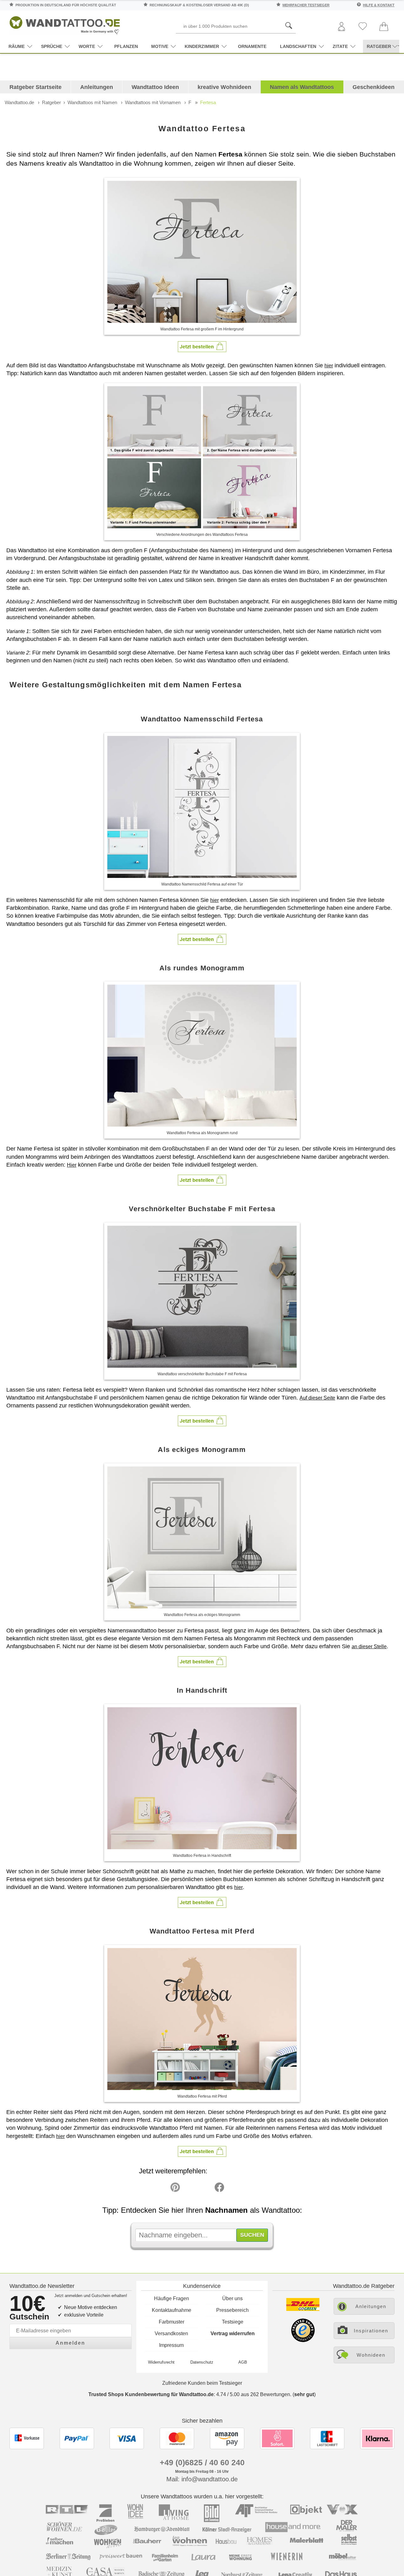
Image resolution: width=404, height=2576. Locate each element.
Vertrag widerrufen (233, 2333)
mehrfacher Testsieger (306, 5)
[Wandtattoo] (65, 24)
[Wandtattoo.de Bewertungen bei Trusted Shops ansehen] (303, 2340)
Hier (72, 1165)
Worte (87, 46)
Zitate (340, 46)
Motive (160, 46)
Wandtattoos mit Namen (92, 102)
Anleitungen (97, 87)
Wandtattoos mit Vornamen (153, 102)
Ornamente (252, 46)
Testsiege (233, 2322)
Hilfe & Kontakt (379, 5)
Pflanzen (126, 46)
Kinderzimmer (202, 46)
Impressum (171, 2345)
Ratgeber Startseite (36, 87)
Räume (17, 46)
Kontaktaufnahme (172, 2310)
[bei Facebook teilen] (205, 2189)
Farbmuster (172, 2322)
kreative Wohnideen (224, 87)
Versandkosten (171, 2333)
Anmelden (70, 2343)
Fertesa (208, 102)
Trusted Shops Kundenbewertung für (151, 2394)
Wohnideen (371, 2355)
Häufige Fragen (172, 2298)
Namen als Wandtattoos (302, 87)
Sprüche (52, 46)
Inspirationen (371, 2331)
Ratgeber (51, 102)
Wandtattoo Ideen (155, 87)
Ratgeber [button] (379, 46)
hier (329, 366)
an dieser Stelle (369, 1646)
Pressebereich (232, 2310)
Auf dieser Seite (317, 1398)
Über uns (232, 2298)
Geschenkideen (374, 87)
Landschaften (298, 46)
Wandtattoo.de (19, 102)
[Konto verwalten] (342, 27)
